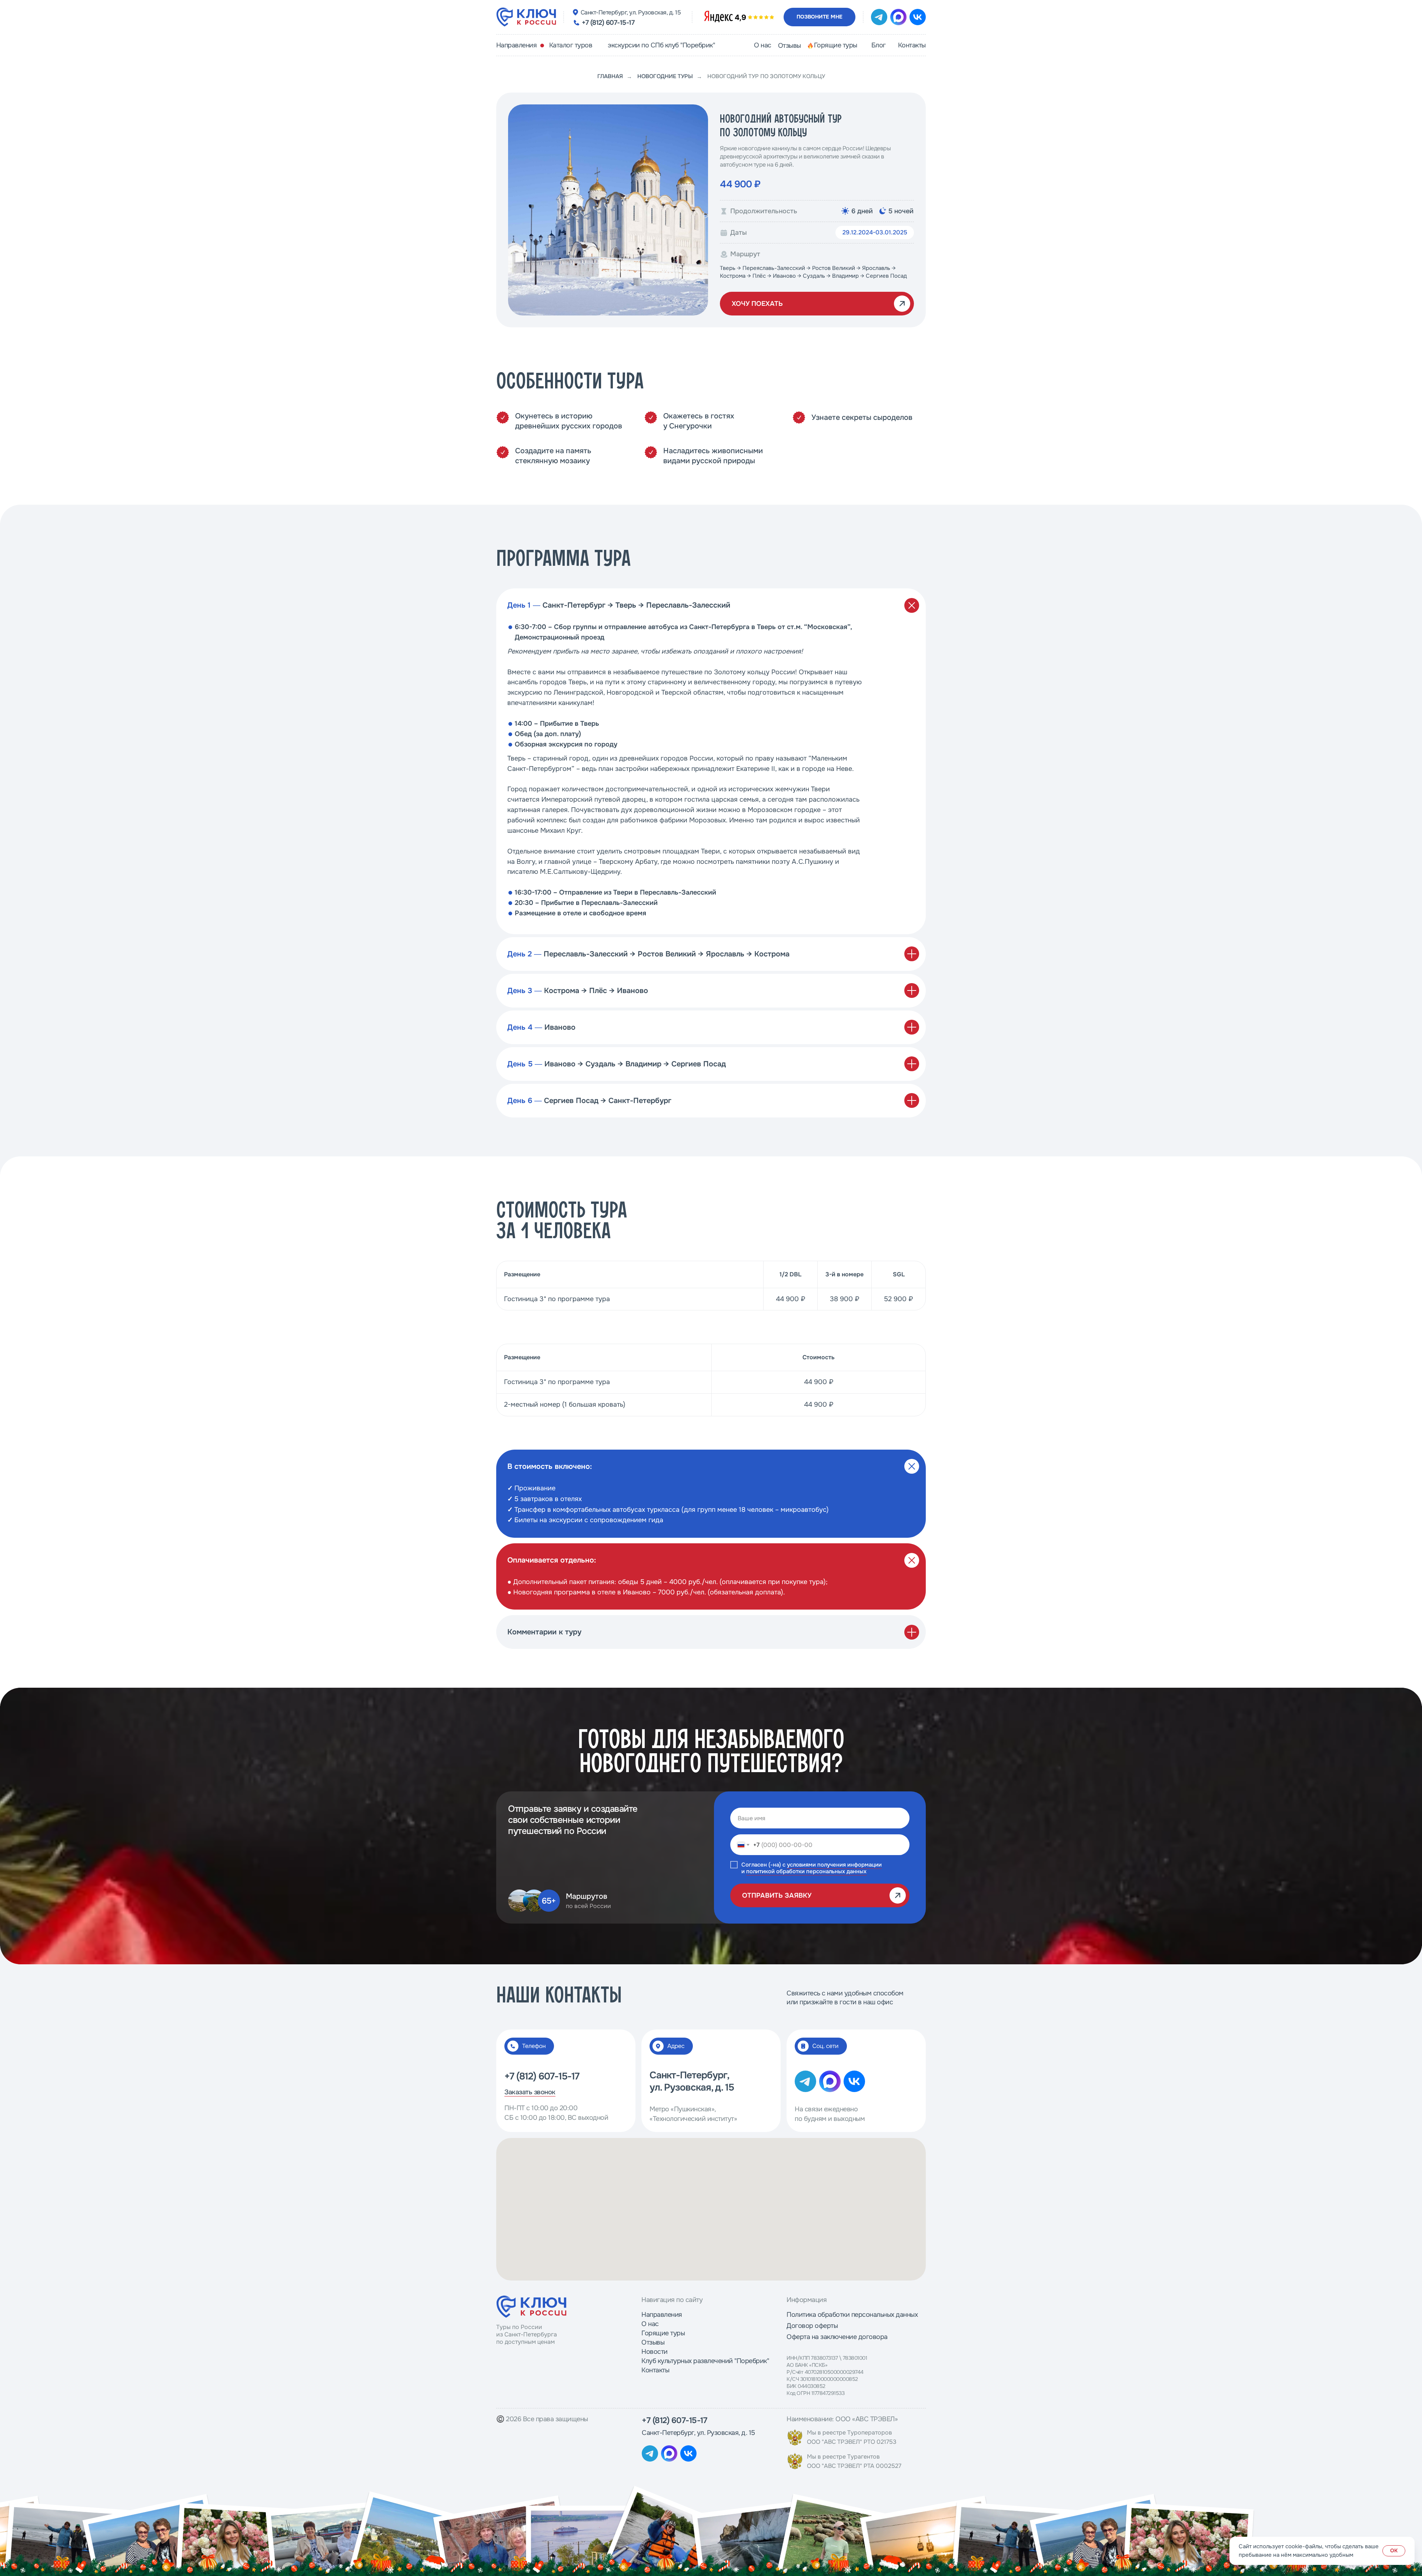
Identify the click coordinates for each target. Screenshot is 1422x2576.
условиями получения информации (834, 1865)
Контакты (655, 2370)
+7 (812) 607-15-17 (608, 23)
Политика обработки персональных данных (852, 2315)
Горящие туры (663, 2333)
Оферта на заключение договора (837, 2337)
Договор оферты (812, 2326)
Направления (662, 2315)
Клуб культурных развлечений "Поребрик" (705, 2361)
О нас (650, 2324)
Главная (610, 76)
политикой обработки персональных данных (806, 1871)
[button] (820, 17)
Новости (655, 2352)
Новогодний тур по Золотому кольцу (766, 76)
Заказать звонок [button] (530, 2092)
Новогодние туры (665, 76)
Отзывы (653, 2342)
